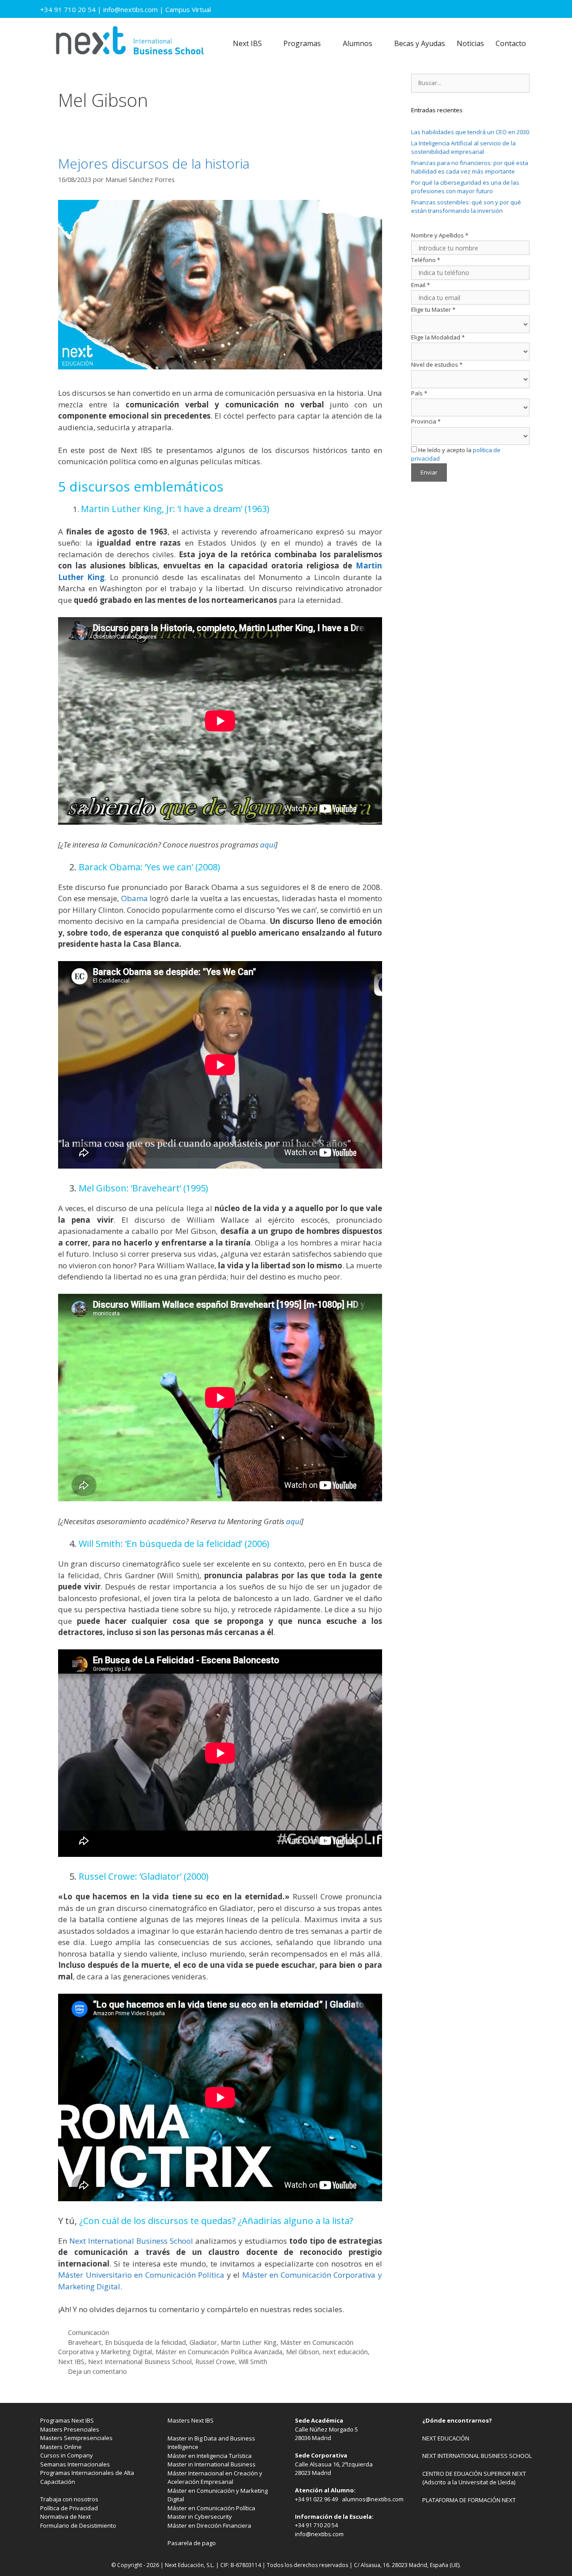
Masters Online (61, 2447)
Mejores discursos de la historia (154, 163)
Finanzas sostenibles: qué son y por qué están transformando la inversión (466, 207)
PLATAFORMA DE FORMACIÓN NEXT (469, 2500)
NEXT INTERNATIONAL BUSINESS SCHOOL (477, 2456)
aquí (268, 845)
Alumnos (357, 43)
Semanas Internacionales (75, 2464)
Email (421, 285)
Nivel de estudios (437, 364)
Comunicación (88, 2332)
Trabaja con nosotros (69, 2499)
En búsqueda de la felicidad (145, 2342)
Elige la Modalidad (438, 337)
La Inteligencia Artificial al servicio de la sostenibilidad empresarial (463, 148)
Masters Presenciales (70, 2429)
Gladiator (203, 2342)
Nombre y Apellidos (440, 235)
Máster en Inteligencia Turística (210, 2456)
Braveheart (85, 2342)
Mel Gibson (303, 2352)
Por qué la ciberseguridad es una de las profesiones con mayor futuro (465, 187)
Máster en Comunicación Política (211, 2508)
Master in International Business (212, 2464)
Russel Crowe (215, 2362)
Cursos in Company (67, 2455)
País (419, 393)
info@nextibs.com (130, 9)
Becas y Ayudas (420, 43)
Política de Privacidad (69, 2508)
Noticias (470, 43)
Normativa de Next (65, 2517)
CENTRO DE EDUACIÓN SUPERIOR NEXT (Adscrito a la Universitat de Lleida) (474, 2478)
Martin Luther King (249, 2342)
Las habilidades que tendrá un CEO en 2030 (470, 132)
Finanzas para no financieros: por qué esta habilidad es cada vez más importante (470, 167)
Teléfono (426, 260)
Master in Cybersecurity (200, 2517)
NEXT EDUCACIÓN (446, 2438)
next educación (345, 2352)
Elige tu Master (433, 309)
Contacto (511, 43)
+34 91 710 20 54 (68, 9)
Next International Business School (140, 2362)
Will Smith (253, 2362)
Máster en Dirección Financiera (209, 2525)
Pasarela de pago (192, 2543)
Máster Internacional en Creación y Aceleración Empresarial (215, 2478)
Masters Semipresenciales (76, 2438)
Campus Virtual (188, 9)
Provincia (426, 421)
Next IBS (247, 43)
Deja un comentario (97, 2371)
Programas (302, 43)
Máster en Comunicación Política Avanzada (219, 2352)
